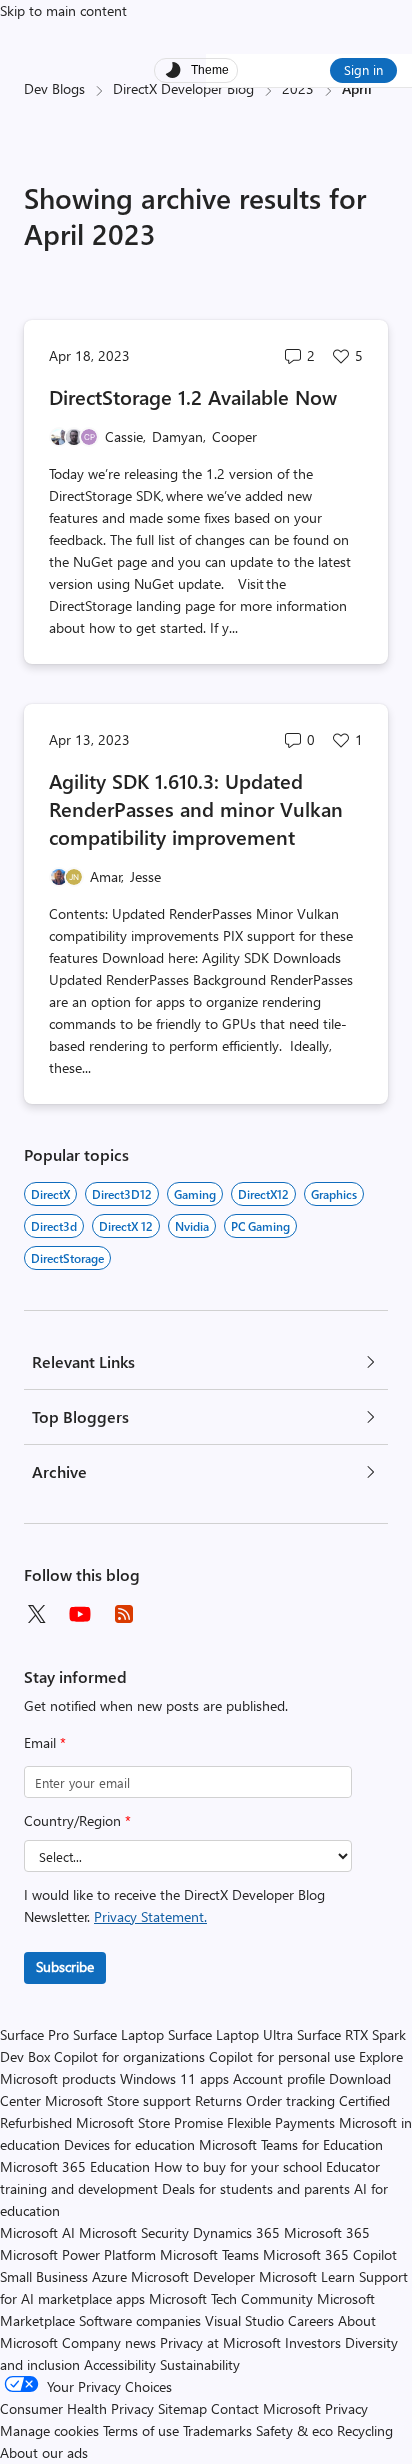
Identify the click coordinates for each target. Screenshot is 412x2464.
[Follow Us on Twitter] (36, 1614)
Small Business (44, 2276)
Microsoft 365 (327, 2232)
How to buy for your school (238, 2166)
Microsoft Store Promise (149, 2122)
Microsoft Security (134, 2232)
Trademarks (217, 2430)
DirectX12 (263, 1194)
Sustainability (200, 2364)
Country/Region (77, 1820)
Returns (218, 2100)
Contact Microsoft (266, 2408)
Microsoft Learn (307, 2276)
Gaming (195, 1194)
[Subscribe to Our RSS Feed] (124, 1614)
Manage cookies (49, 2430)
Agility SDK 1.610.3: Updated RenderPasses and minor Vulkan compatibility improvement (196, 808)
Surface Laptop (118, 2034)
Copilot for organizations (129, 2056)
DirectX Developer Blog (183, 88)
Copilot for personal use (282, 2056)
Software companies (140, 2320)
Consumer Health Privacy (77, 2408)
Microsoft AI (37, 2232)
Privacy (346, 2408)
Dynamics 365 (236, 2232)
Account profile (279, 2078)
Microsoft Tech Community (231, 2298)
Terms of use (141, 2430)
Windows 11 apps (174, 2078)
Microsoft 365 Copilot (330, 2254)
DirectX (50, 1194)
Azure (109, 2276)
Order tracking (290, 2100)
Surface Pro (34, 2034)
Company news (109, 2342)
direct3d (54, 1226)
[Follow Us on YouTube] (80, 1614)
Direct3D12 (122, 1194)
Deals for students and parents (256, 2188)
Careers (311, 2320)
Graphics (334, 1194)
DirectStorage (67, 1258)
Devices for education (129, 2144)
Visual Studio (244, 2320)
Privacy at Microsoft (220, 2342)
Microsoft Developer (193, 2276)
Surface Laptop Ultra (230, 2034)
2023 (298, 88)
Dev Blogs (54, 88)
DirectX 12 (126, 1226)
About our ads (44, 2452)
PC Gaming (260, 1226)
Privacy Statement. (150, 1916)
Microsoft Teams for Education (291, 2144)
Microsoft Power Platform (78, 2254)
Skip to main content (63, 10)
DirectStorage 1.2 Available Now (193, 396)
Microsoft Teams (209, 2254)
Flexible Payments (281, 2122)
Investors (313, 2342)
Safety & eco (294, 2430)
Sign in (363, 69)
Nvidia (192, 1226)
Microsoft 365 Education (75, 2166)
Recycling (365, 2430)
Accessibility (120, 2364)
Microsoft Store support (118, 2100)
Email (45, 1742)
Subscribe (65, 1966)
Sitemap (182, 2408)
